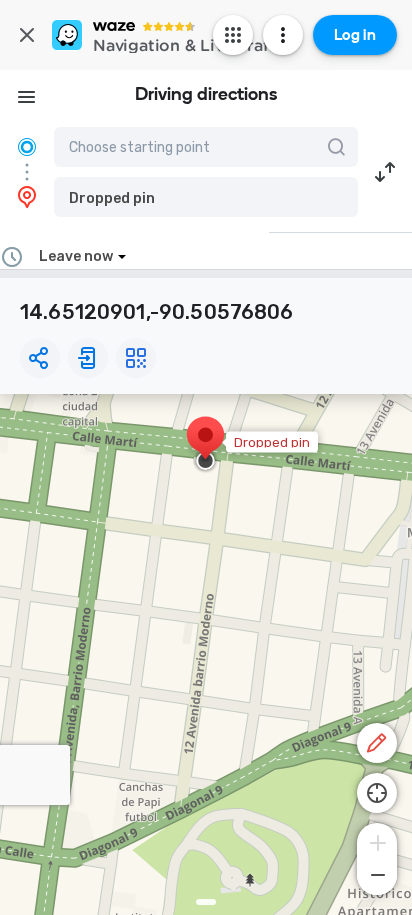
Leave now (76, 256)
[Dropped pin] (205, 445)
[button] (206, 197)
